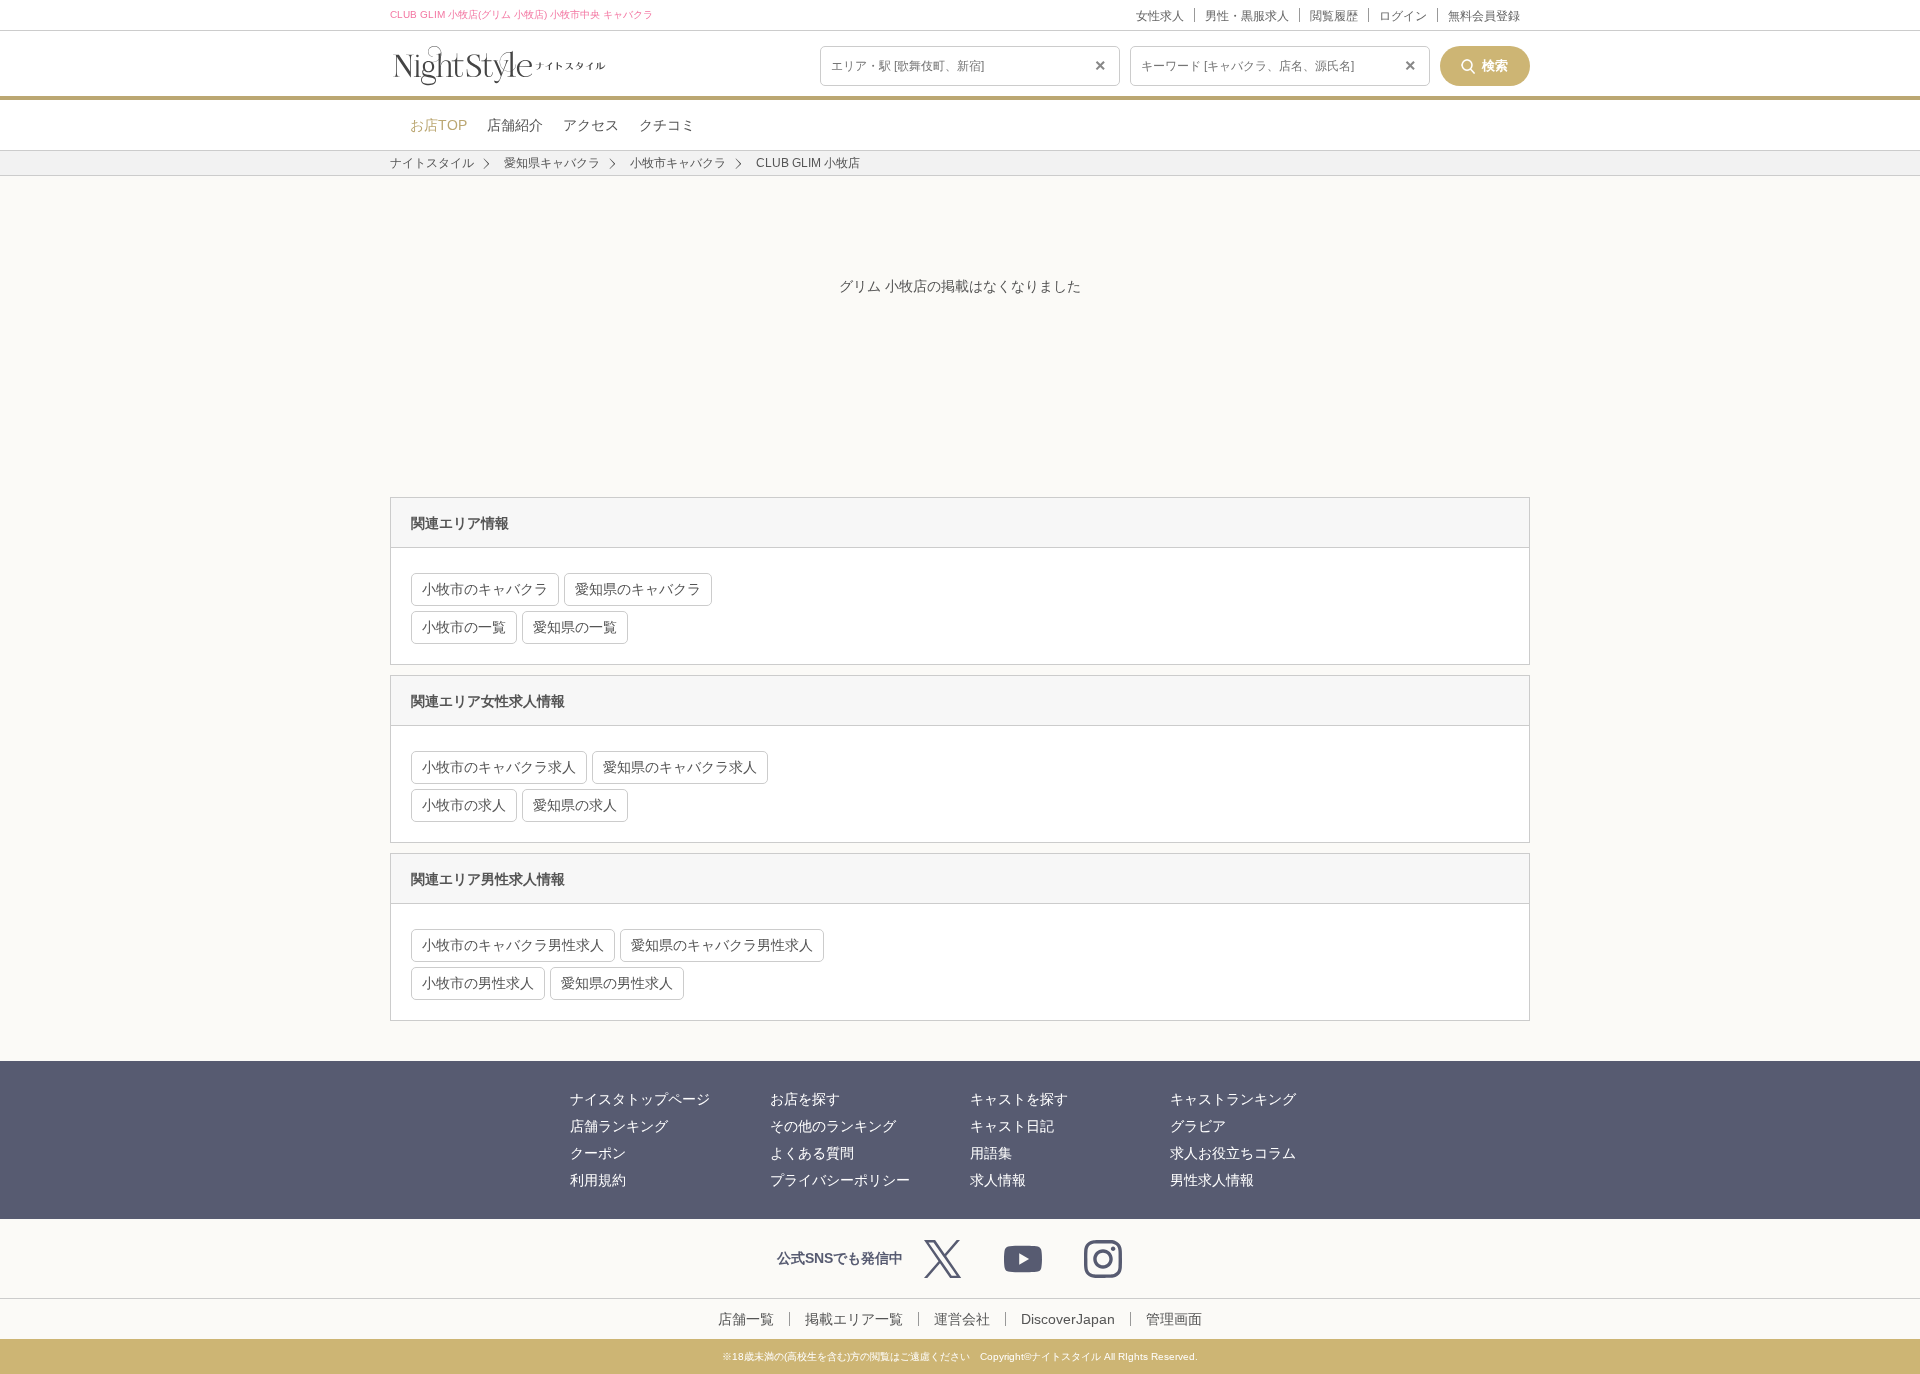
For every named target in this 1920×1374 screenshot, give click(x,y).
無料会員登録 (1484, 16)
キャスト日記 (1012, 1126)
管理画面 (1174, 1319)
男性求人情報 (1212, 1180)
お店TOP (438, 125)
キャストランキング (1233, 1099)
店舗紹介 (515, 125)
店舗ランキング (619, 1126)
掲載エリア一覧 (854, 1319)
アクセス (591, 125)
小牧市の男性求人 (478, 983)
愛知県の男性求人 (617, 983)
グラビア (1198, 1126)
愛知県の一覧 (575, 627)
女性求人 (1160, 16)
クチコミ (667, 125)
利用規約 (598, 1180)
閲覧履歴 (1334, 16)
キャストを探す (1019, 1099)
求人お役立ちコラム (1233, 1153)
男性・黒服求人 (1247, 16)
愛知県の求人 (575, 805)
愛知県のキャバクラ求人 (680, 767)
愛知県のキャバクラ (638, 589)
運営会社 (962, 1319)
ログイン (1403, 16)
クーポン (598, 1153)
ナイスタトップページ (640, 1099)
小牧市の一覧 (464, 627)
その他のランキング (833, 1126)
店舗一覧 (746, 1319)
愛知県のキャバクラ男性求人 (722, 945)
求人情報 (998, 1180)
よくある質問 (812, 1153)
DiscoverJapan (1068, 1319)
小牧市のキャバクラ (485, 589)
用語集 (991, 1153)
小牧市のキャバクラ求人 (499, 767)
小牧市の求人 (464, 805)
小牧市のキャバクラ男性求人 (513, 945)
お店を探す (805, 1099)
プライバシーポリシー (840, 1180)
